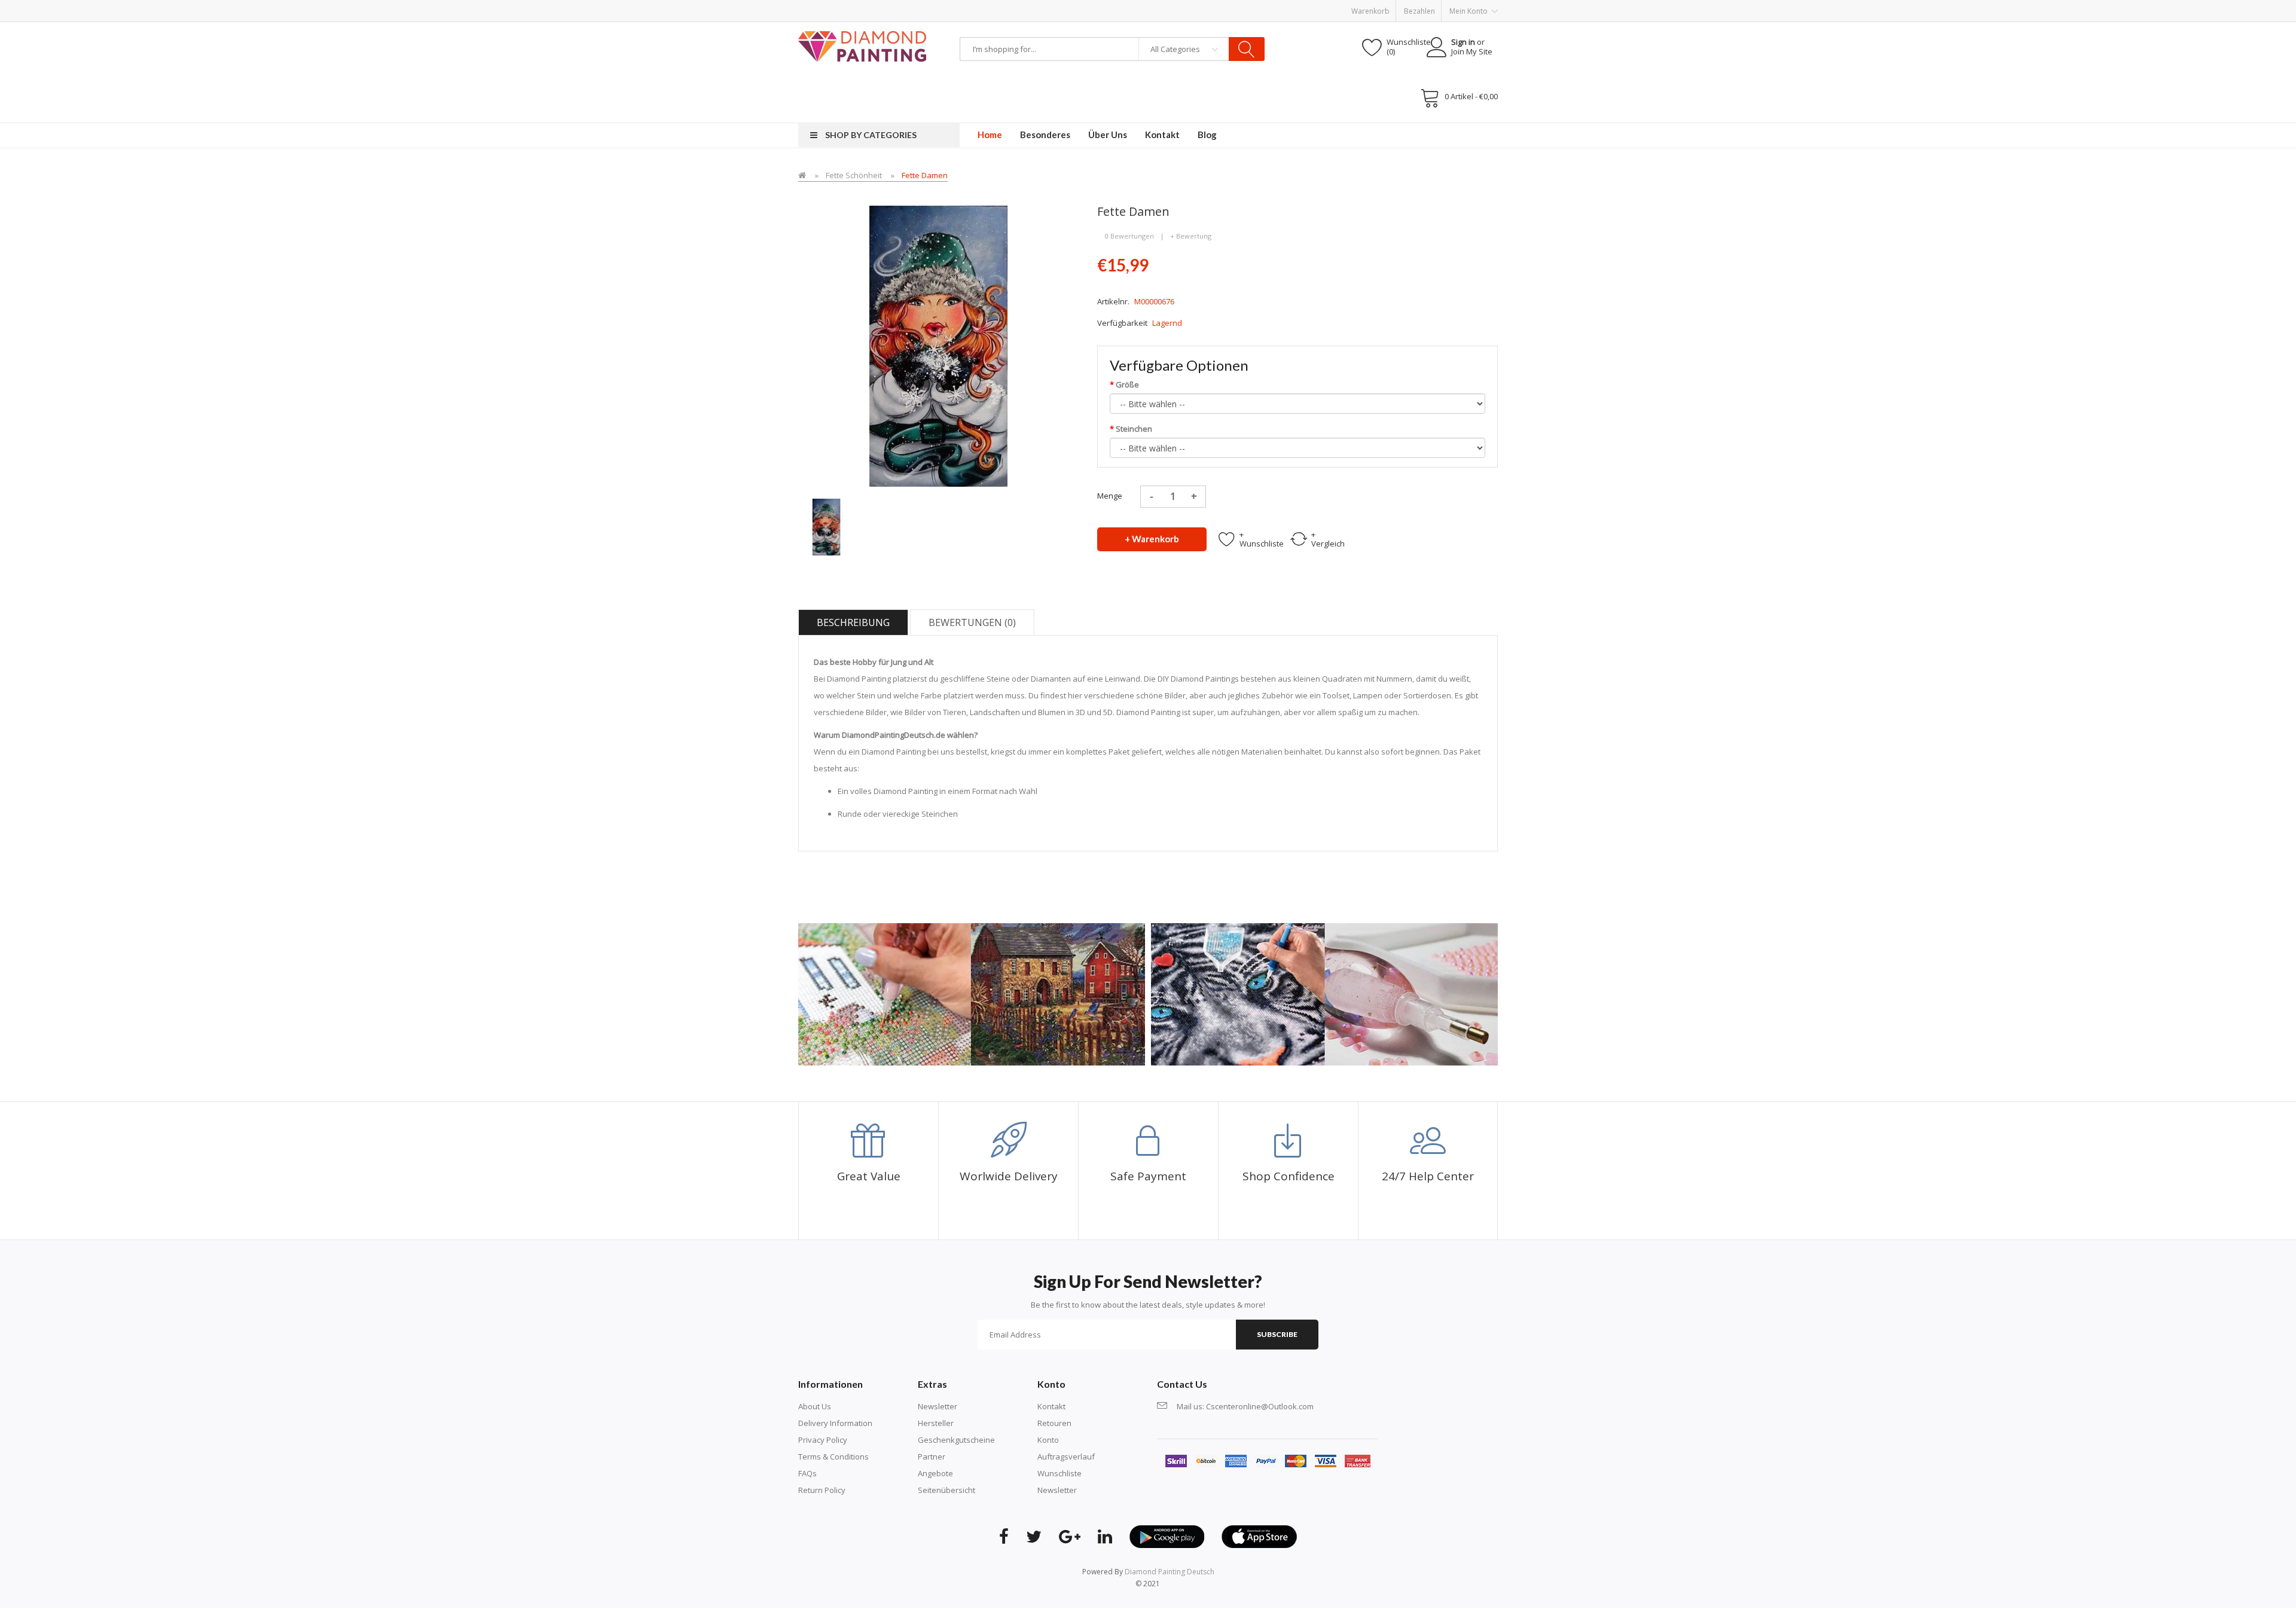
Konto (1048, 1440)
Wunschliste (1060, 1473)
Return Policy (822, 1490)
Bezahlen (1419, 11)
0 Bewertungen (1129, 236)
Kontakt (1051, 1406)
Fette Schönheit (854, 175)
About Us (815, 1406)
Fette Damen (925, 175)
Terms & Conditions (833, 1457)
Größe (1127, 384)
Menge (1110, 496)
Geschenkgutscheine (956, 1440)
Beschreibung (853, 622)
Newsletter (938, 1406)
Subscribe (1277, 1334)
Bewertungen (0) (972, 622)
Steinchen (1134, 429)
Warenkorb (1370, 11)
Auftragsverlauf (1066, 1457)
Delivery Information (835, 1423)
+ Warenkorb (1152, 539)
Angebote (935, 1473)
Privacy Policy (823, 1440)
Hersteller (936, 1423)
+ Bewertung (1191, 236)
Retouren (1054, 1423)
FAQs (807, 1473)
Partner (932, 1457)
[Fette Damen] (827, 526)
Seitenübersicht (947, 1490)
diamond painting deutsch (1170, 1572)
